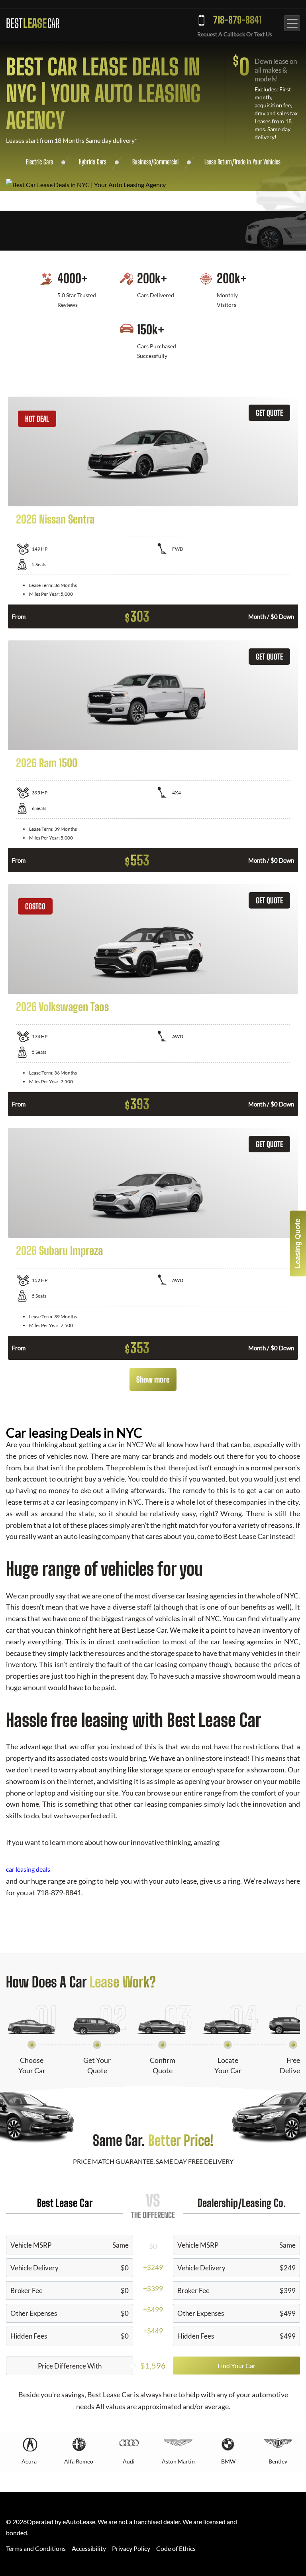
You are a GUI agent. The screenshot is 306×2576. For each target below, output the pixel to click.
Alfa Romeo (79, 2461)
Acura (29, 2461)
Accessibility (89, 2548)
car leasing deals (28, 1869)
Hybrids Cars (93, 162)
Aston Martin (178, 2461)
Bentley (278, 2461)
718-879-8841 (237, 20)
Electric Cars (39, 162)
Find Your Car (236, 2366)
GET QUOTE (269, 413)
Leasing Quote (298, 1244)
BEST (33, 23)
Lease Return (218, 162)
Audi (129, 2461)
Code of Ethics (176, 2548)
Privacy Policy (131, 2548)
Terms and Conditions (36, 2548)
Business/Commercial (155, 162)
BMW (228, 2461)
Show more (153, 1379)
